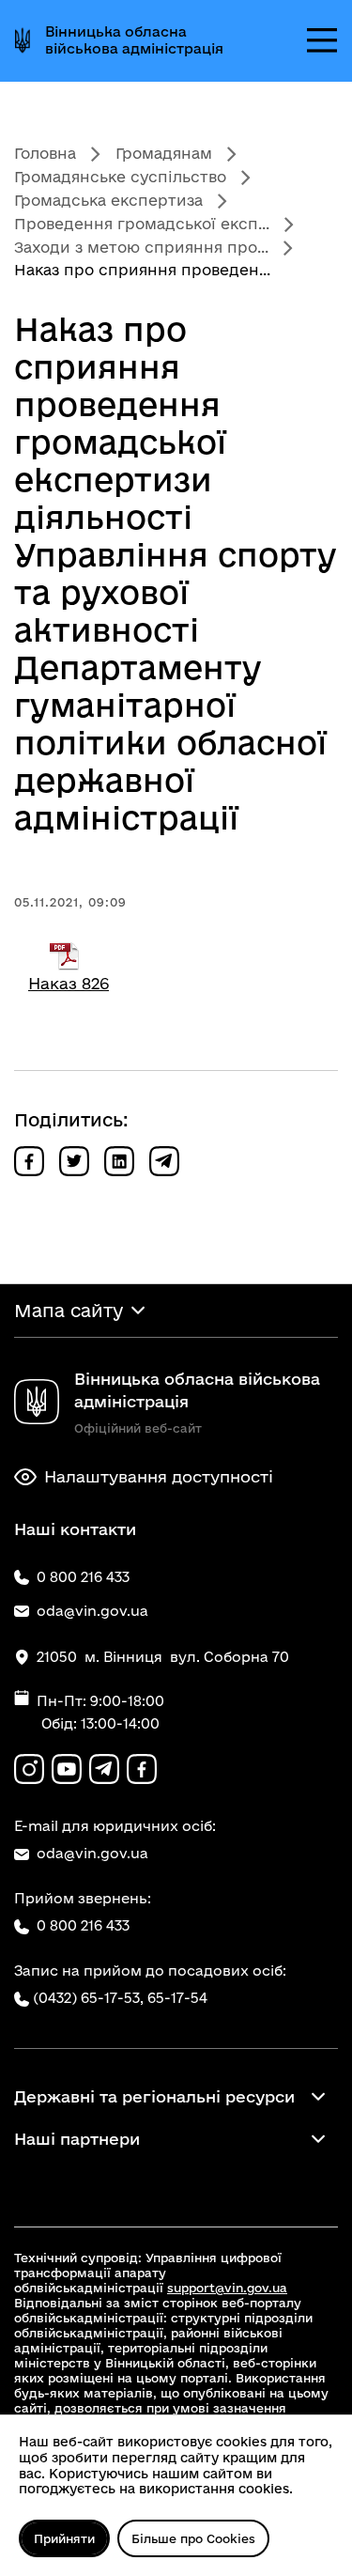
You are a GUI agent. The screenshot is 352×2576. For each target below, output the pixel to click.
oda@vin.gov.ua (92, 1853)
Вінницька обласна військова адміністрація (134, 40)
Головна (45, 153)
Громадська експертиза (108, 200)
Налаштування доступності (159, 1476)
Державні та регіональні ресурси (154, 2096)
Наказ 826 (69, 983)
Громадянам (164, 153)
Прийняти (64, 2538)
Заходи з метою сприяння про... (141, 247)
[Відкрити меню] (322, 40)
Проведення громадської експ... (142, 224)
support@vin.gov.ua (227, 2288)
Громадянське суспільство (120, 177)
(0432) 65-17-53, (88, 1998)
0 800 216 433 (83, 1925)
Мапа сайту (69, 1311)
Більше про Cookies (193, 2538)
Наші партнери (77, 2139)
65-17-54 (177, 1998)
